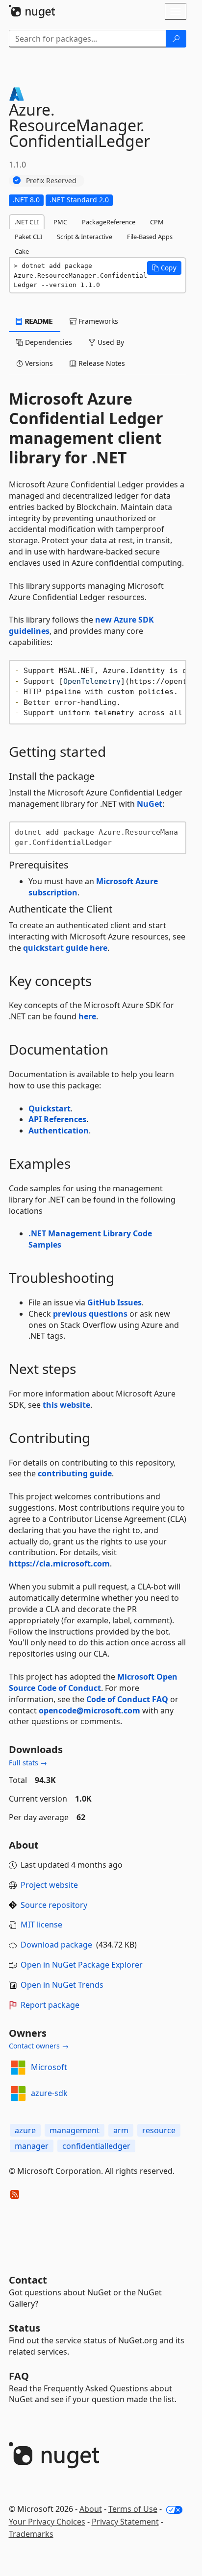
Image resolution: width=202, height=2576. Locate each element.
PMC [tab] (60, 222)
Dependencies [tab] (48, 342)
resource (159, 2130)
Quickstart (50, 1108)
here (87, 1016)
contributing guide (75, 1473)
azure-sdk (49, 2093)
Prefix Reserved (51, 181)
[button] (164, 268)
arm (121, 2130)
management (75, 2130)
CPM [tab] (157, 222)
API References (57, 1119)
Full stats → (28, 1763)
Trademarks (31, 2534)
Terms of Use (133, 2509)
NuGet (150, 804)
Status (25, 2328)
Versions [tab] (38, 363)
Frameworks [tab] (97, 321)
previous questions (90, 1314)
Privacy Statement (125, 2522)
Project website (49, 1885)
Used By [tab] (110, 342)
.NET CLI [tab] (27, 222)
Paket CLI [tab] (28, 237)
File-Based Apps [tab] (150, 237)
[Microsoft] (18, 2068)
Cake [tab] (22, 251)
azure (25, 2130)
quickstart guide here (65, 948)
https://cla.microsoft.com (59, 1564)
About (91, 2509)
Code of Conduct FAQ (127, 1699)
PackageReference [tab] (109, 222)
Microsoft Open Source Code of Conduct (93, 1682)
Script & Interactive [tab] (85, 237)
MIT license (41, 1925)
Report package (50, 2005)
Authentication (59, 1131)
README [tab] (38, 321)
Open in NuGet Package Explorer (82, 1965)
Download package (56, 1945)
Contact (28, 2280)
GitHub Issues (114, 1302)
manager (32, 2146)
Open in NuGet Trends (62, 1985)
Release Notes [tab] (101, 363)
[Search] (176, 39)
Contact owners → (39, 2046)
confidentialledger (96, 2146)
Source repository (54, 1905)
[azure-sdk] (18, 2094)
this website (66, 1405)
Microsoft (49, 2067)
